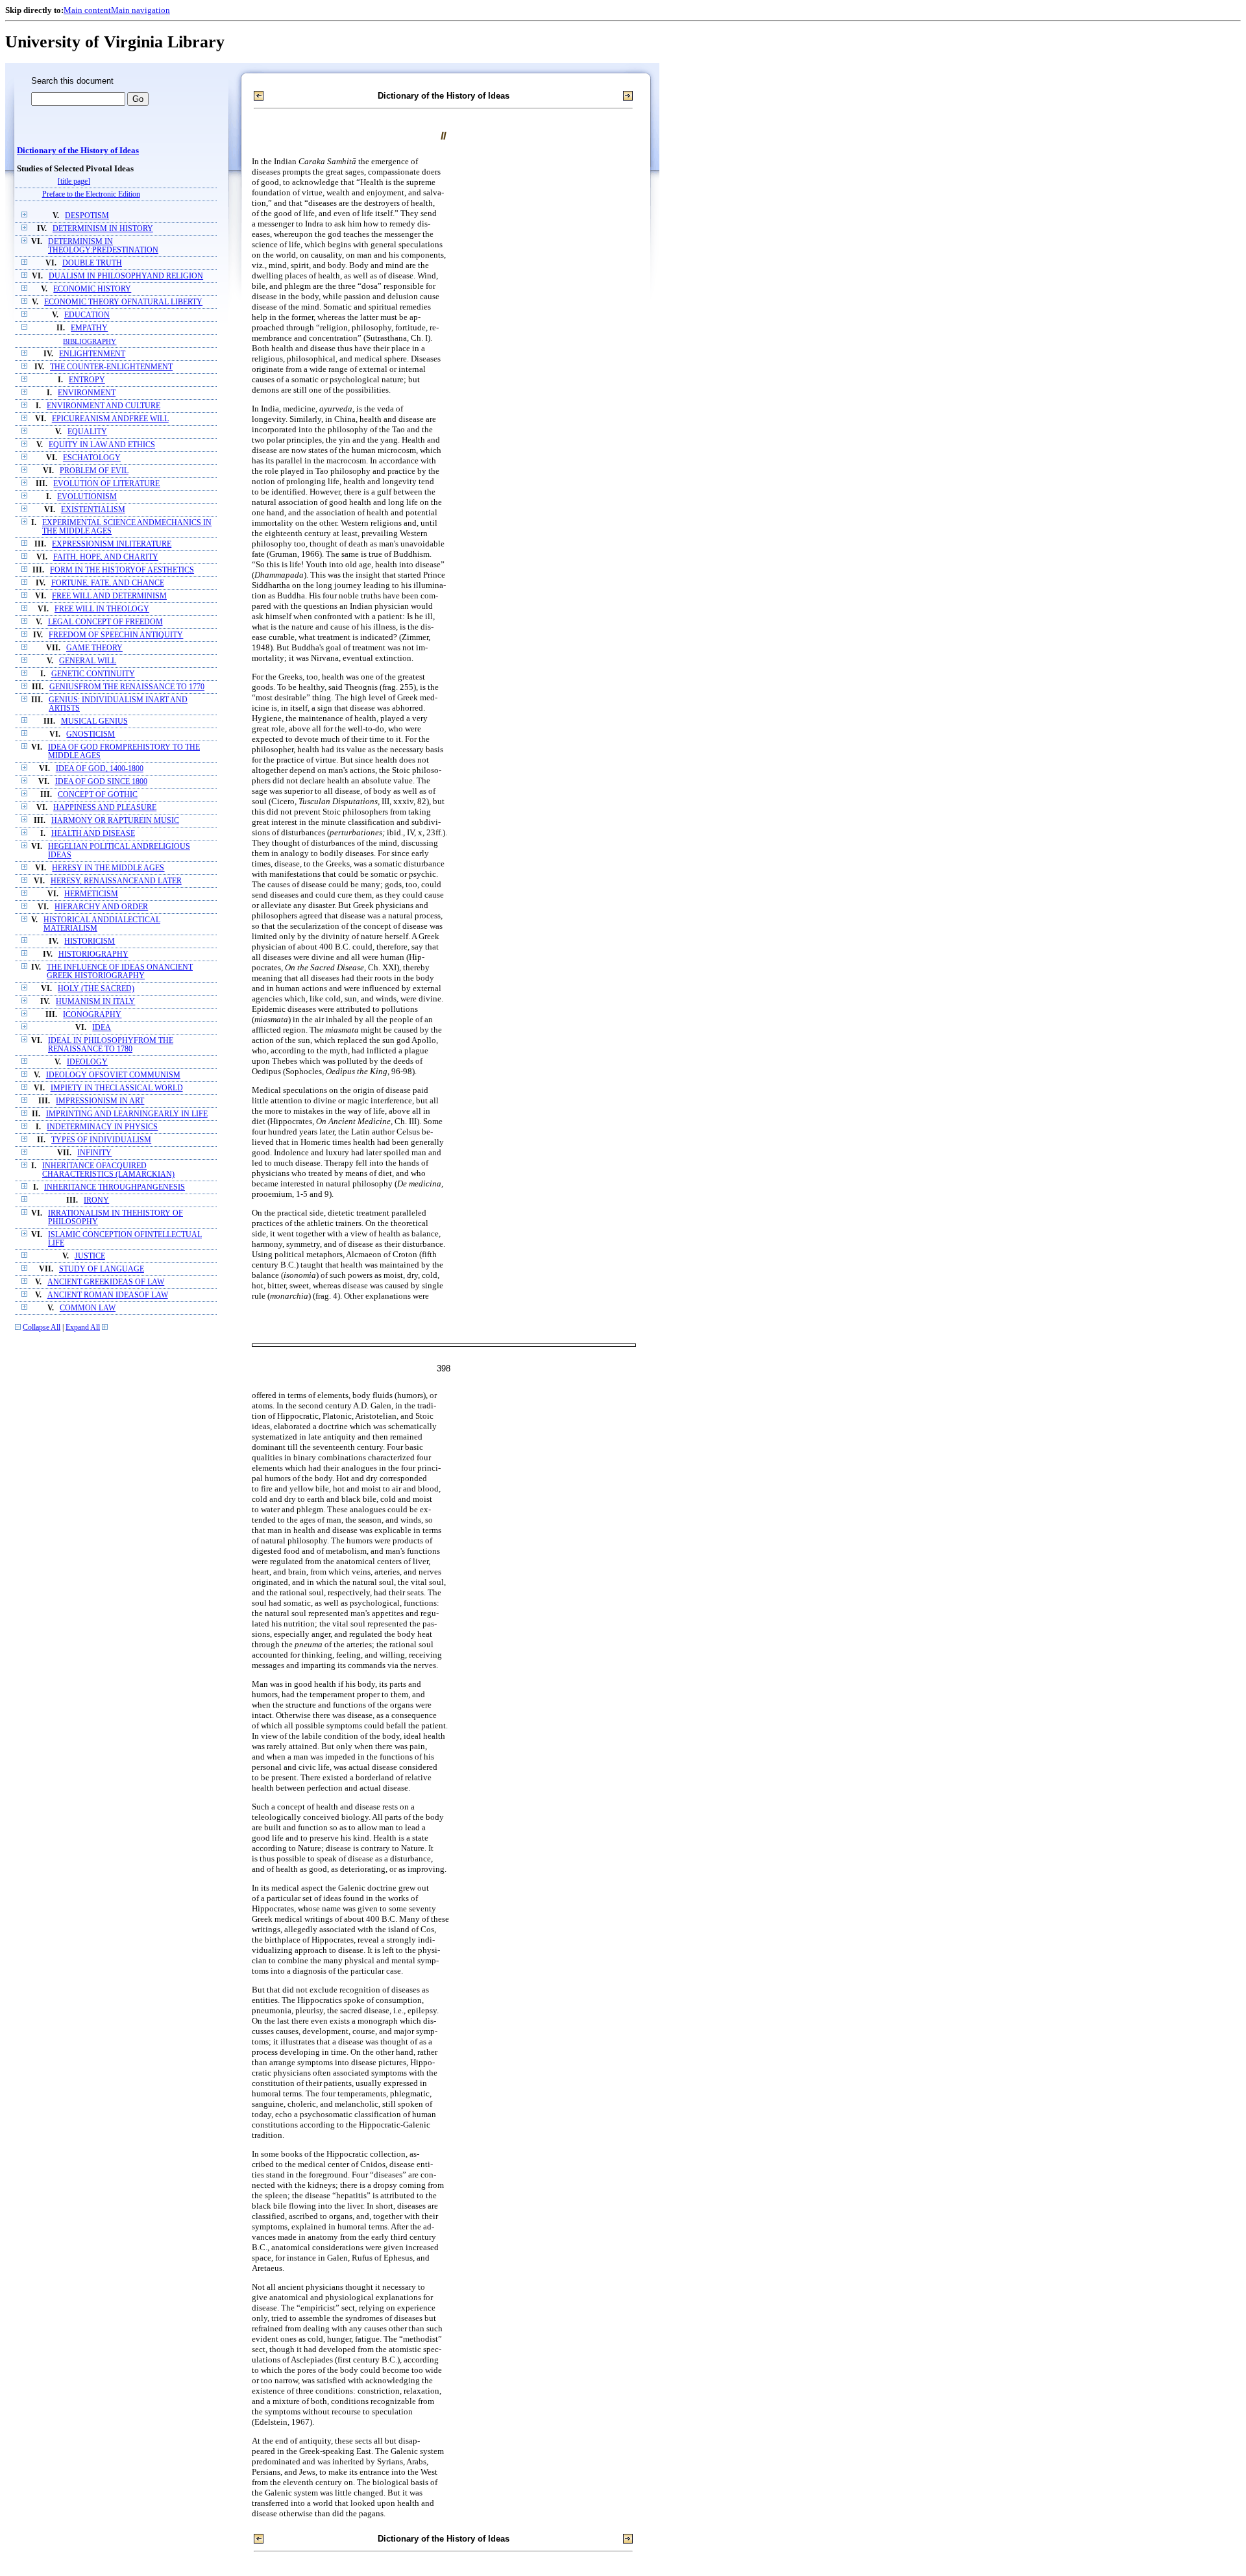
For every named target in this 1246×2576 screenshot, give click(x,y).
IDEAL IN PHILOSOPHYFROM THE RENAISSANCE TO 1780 (111, 1045)
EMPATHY (89, 328)
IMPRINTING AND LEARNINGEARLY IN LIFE (127, 1114)
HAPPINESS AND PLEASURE (105, 808)
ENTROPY (87, 380)
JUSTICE (90, 1256)
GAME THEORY (94, 648)
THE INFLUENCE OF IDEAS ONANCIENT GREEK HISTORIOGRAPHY (120, 972)
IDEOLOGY (87, 1062)
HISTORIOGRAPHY (93, 954)
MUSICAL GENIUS (94, 721)
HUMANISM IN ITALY (95, 1002)
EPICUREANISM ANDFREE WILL (110, 419)
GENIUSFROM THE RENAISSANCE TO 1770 (127, 687)
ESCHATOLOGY (92, 458)
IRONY (96, 1200)
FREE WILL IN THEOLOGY (102, 609)
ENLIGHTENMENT (92, 354)
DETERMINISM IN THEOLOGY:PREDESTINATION (103, 246)
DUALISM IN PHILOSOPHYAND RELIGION (126, 276)
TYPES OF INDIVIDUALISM (101, 1140)
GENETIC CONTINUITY (93, 674)
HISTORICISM (90, 941)
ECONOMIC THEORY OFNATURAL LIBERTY (123, 302)
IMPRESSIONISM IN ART (100, 1101)
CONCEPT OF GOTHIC (98, 795)
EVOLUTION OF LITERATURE (106, 484)
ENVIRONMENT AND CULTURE (104, 406)
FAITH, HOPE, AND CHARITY (106, 557)
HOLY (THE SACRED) (96, 989)
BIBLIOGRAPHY (90, 341)
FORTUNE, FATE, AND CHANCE (108, 583)
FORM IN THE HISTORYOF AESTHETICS (122, 570)
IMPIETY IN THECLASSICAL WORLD (117, 1088)
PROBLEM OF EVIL (94, 471)
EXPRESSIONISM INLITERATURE (112, 544)
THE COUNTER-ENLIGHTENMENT (111, 367)
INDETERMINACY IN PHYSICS (102, 1127)
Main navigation (140, 10)
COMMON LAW (88, 1308)
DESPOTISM (87, 216)
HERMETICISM (91, 894)
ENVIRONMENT (87, 393)
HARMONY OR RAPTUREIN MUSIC (115, 821)
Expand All (83, 1328)
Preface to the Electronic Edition (91, 194)
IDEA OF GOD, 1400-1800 (100, 769)
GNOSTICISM (91, 734)
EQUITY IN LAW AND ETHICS (102, 445)
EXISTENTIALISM (93, 510)
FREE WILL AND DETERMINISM (109, 596)
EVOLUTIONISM (87, 497)
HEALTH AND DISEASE (93, 834)
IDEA (102, 1028)
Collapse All (42, 1328)
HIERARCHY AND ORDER (101, 907)
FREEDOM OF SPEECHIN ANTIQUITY (116, 635)
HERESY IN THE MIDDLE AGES (108, 868)
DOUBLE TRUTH (92, 263)
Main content (87, 10)
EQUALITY (87, 432)
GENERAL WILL (88, 661)
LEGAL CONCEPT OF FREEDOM (105, 622)
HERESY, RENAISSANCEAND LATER (116, 881)
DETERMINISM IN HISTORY (103, 229)
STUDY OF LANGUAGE (102, 1269)
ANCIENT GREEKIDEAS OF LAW (106, 1282)
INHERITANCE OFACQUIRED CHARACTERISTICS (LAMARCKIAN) (108, 1170)
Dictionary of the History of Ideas (78, 151)
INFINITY (94, 1153)
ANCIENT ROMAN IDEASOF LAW (108, 1295)
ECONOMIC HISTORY (92, 289)
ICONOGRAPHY (92, 1015)
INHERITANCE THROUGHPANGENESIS (115, 1187)
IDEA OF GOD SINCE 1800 (101, 782)
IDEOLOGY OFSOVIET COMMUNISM (113, 1075)
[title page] (74, 181)
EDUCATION (87, 315)
